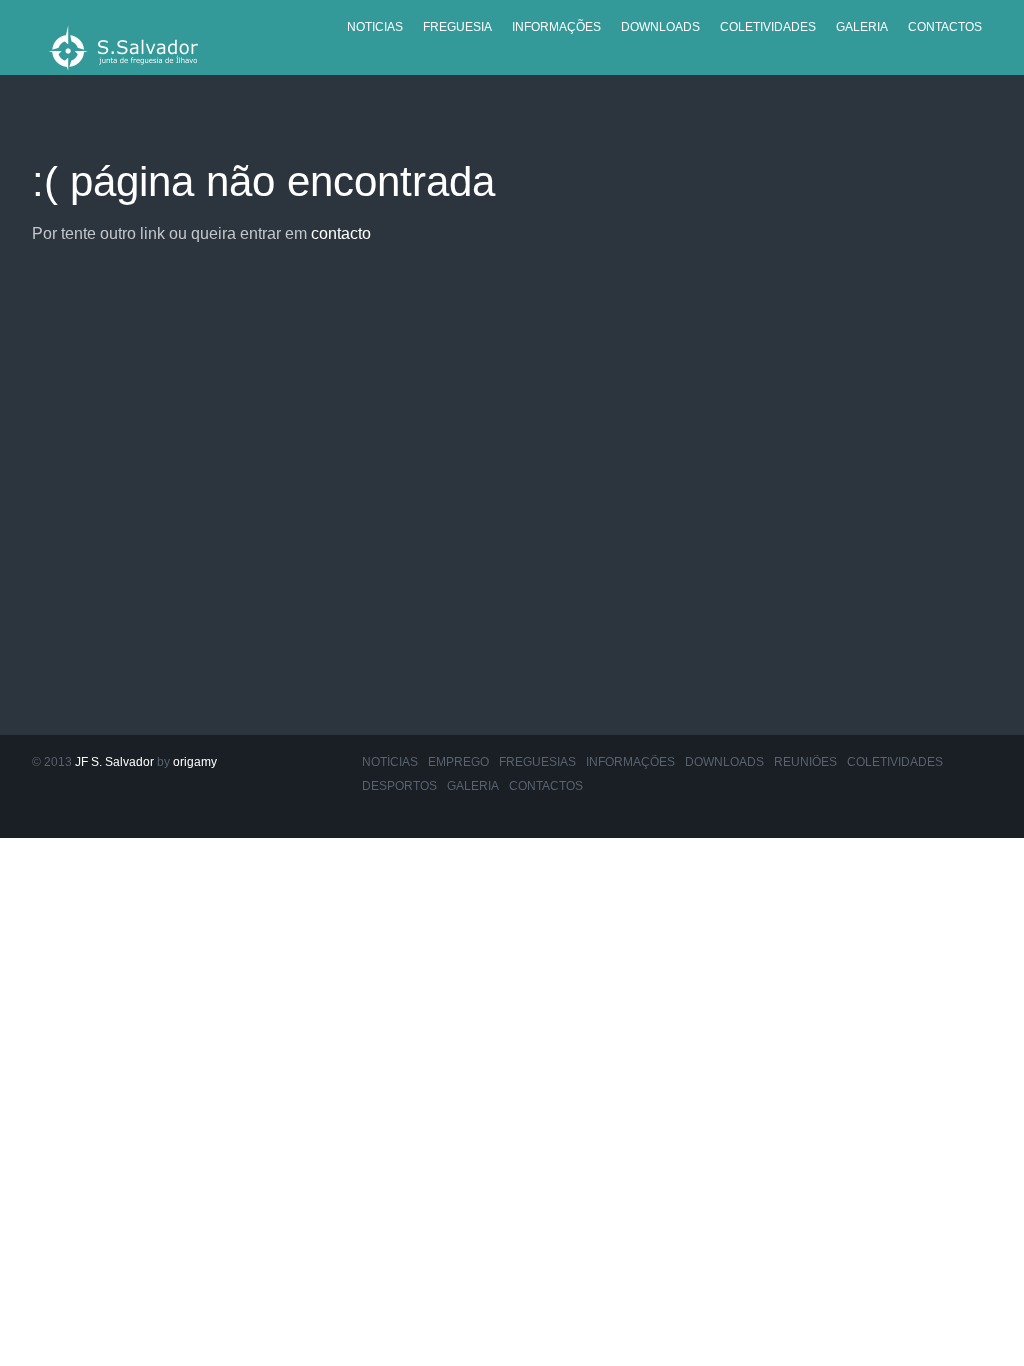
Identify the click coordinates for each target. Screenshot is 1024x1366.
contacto (341, 233)
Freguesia (457, 27)
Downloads (660, 27)
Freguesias (537, 762)
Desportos (399, 786)
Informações (556, 27)
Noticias (375, 27)
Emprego (458, 762)
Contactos (945, 27)
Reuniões (805, 762)
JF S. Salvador (114, 762)
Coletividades (768, 27)
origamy (195, 762)
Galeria (862, 27)
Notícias (390, 762)
